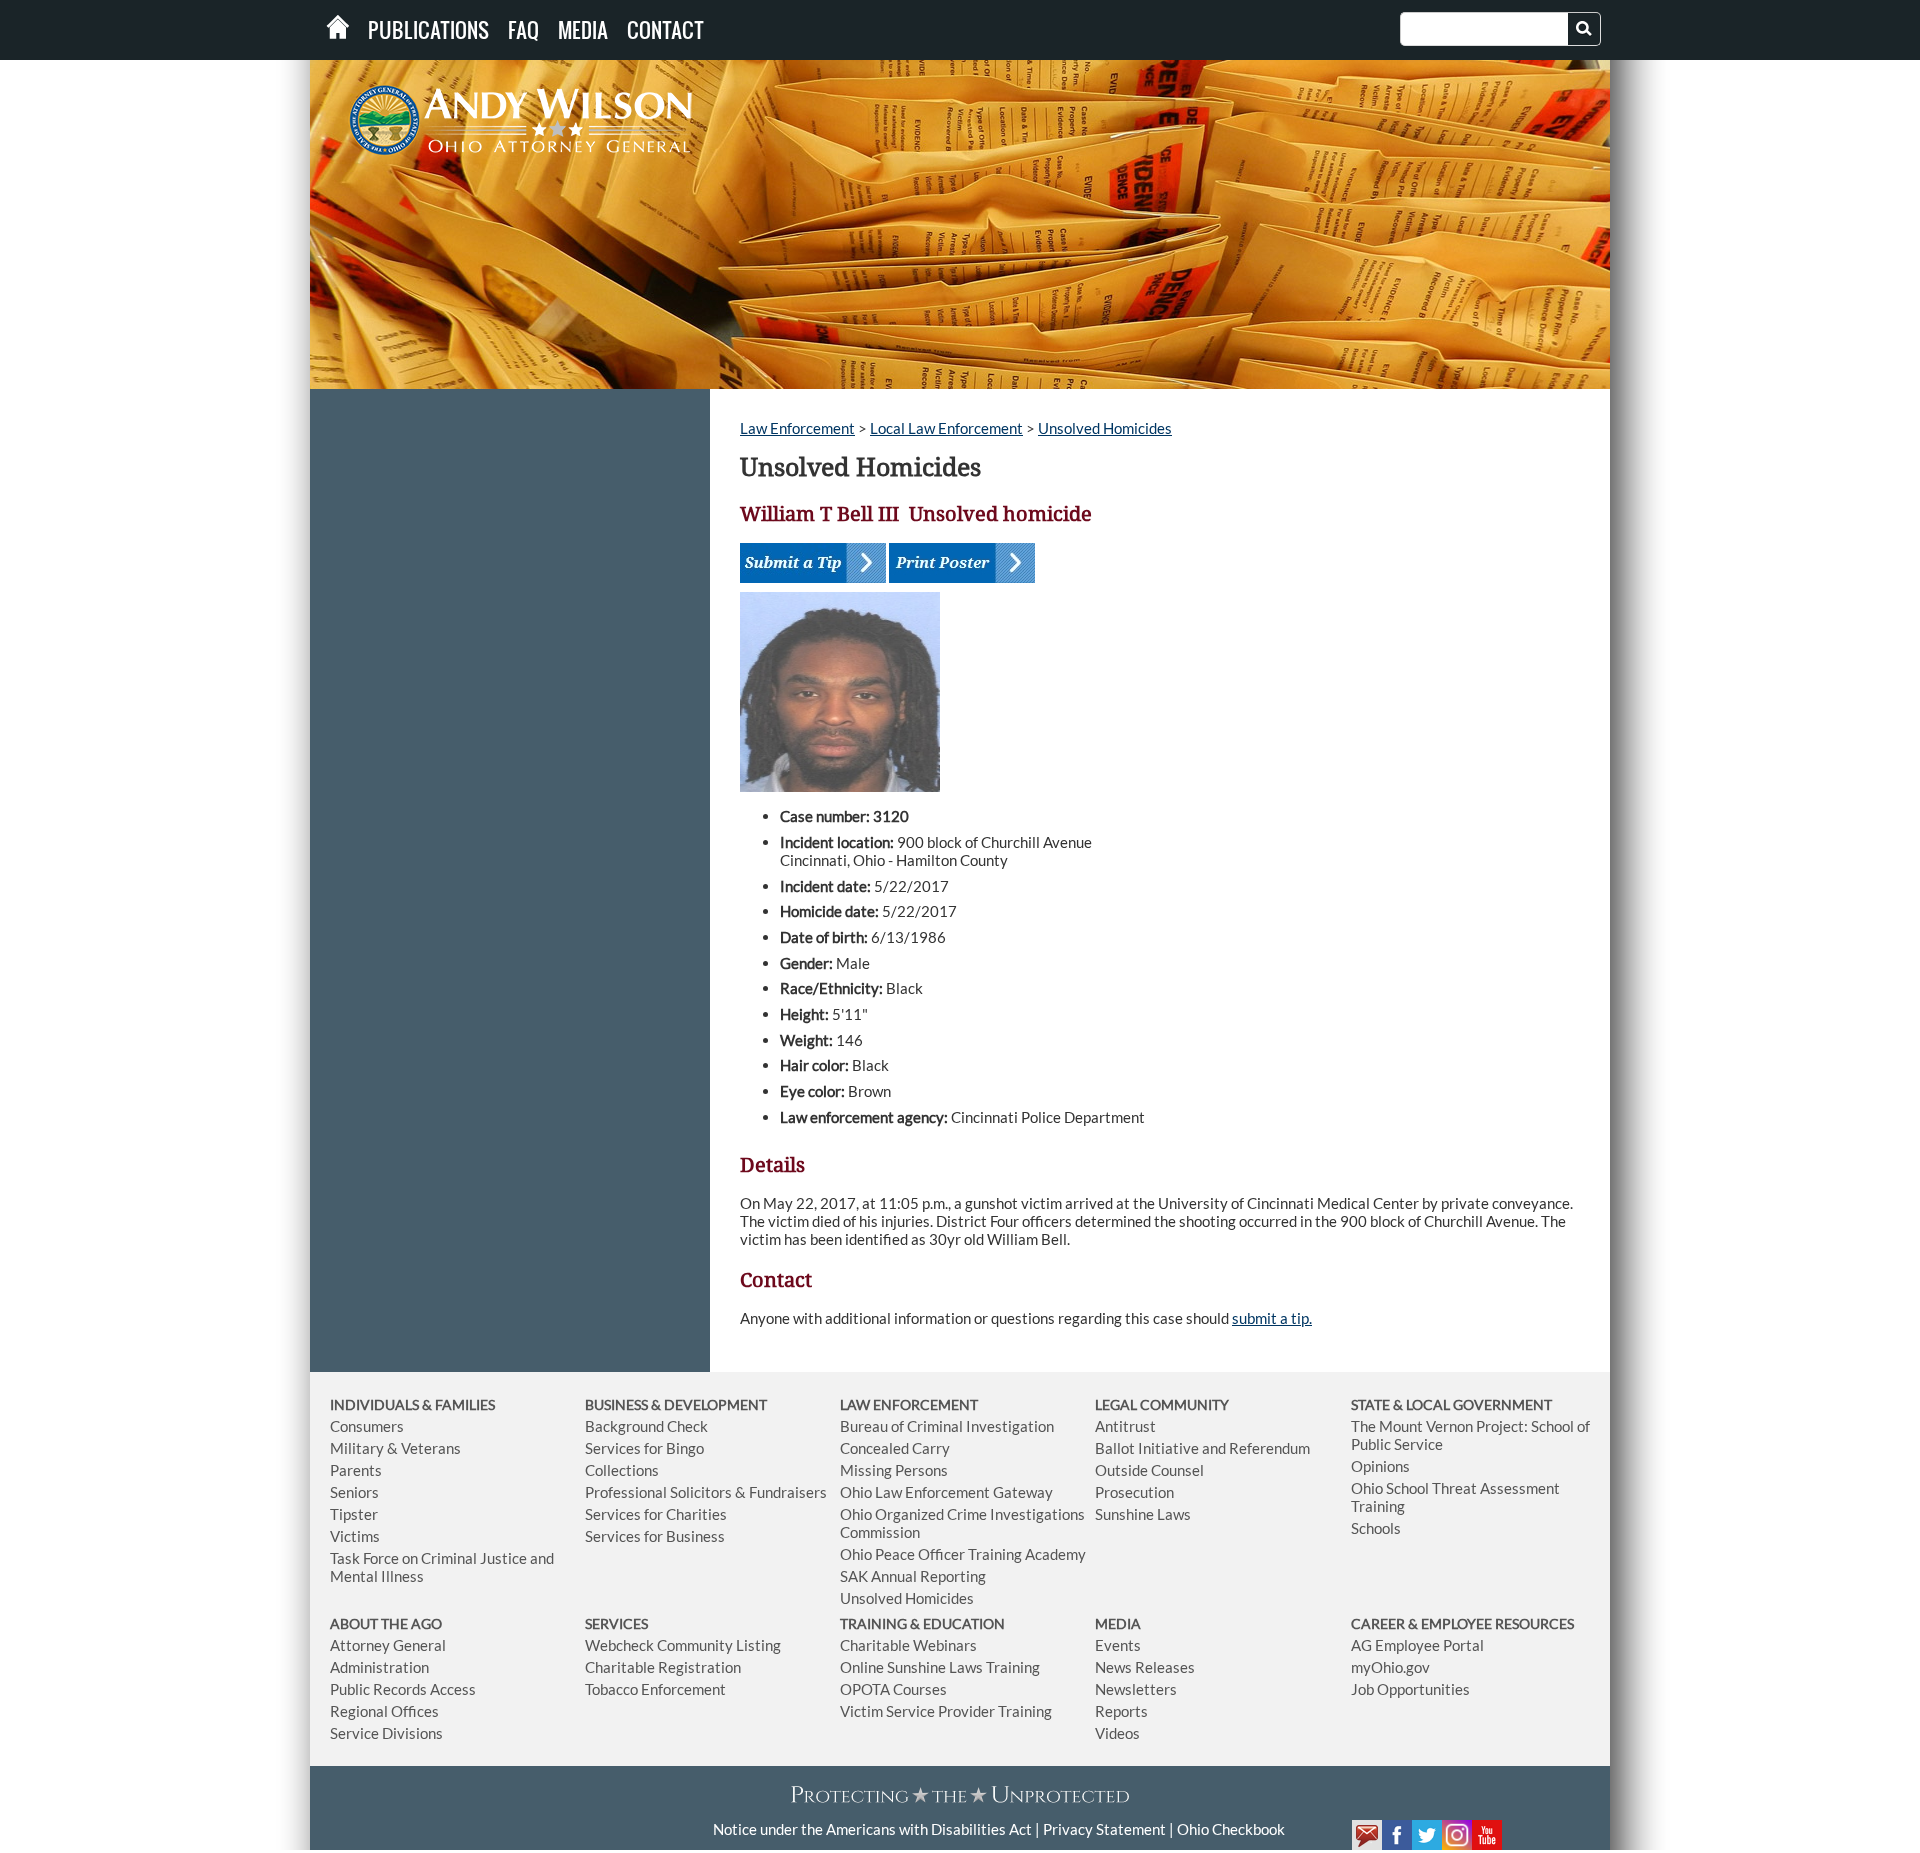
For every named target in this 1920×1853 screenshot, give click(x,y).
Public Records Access (403, 1689)
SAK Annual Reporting (913, 1576)
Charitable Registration (663, 1667)
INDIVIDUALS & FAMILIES (412, 1404)
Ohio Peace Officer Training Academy (963, 1554)
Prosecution (1134, 1492)
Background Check (646, 1426)
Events (1118, 1645)
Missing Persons (894, 1470)
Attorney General (388, 1645)
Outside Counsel (1149, 1470)
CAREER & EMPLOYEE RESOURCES (1462, 1623)
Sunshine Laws (1143, 1514)
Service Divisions (386, 1733)
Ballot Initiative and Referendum (1202, 1448)
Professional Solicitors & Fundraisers (706, 1492)
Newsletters (1136, 1689)
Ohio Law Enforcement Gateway (946, 1492)
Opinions (1380, 1466)
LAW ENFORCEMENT (909, 1404)
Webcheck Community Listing (683, 1645)
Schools (1376, 1528)
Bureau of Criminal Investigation (947, 1426)
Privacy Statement (1104, 1829)
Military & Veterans (395, 1448)
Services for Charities (656, 1514)
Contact (665, 30)
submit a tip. (1272, 1318)
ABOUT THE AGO (386, 1623)
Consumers (367, 1426)
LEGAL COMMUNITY (1162, 1404)
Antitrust (1125, 1426)
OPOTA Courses (893, 1689)
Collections (622, 1470)
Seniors (354, 1492)
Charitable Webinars (908, 1645)
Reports (1121, 1711)
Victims (355, 1536)
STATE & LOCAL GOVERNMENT (1451, 1404)
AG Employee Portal (1417, 1645)
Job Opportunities (1410, 1689)
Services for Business (655, 1536)
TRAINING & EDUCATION (922, 1623)
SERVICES (616, 1623)
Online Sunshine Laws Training (940, 1667)
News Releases (1145, 1667)
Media (583, 30)
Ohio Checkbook (1231, 1829)
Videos (1117, 1733)
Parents (356, 1470)
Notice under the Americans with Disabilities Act (872, 1829)
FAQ (523, 30)
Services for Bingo (644, 1448)
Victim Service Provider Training (946, 1711)
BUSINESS (618, 1404)
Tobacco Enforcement (655, 1689)
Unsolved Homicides (1105, 428)
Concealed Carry (895, 1448)
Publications (428, 30)
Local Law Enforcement (946, 428)
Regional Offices (384, 1711)
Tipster (354, 1514)
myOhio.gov (1390, 1667)
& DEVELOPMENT (709, 1404)
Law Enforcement (797, 428)
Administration (379, 1667)
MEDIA (1118, 1623)
